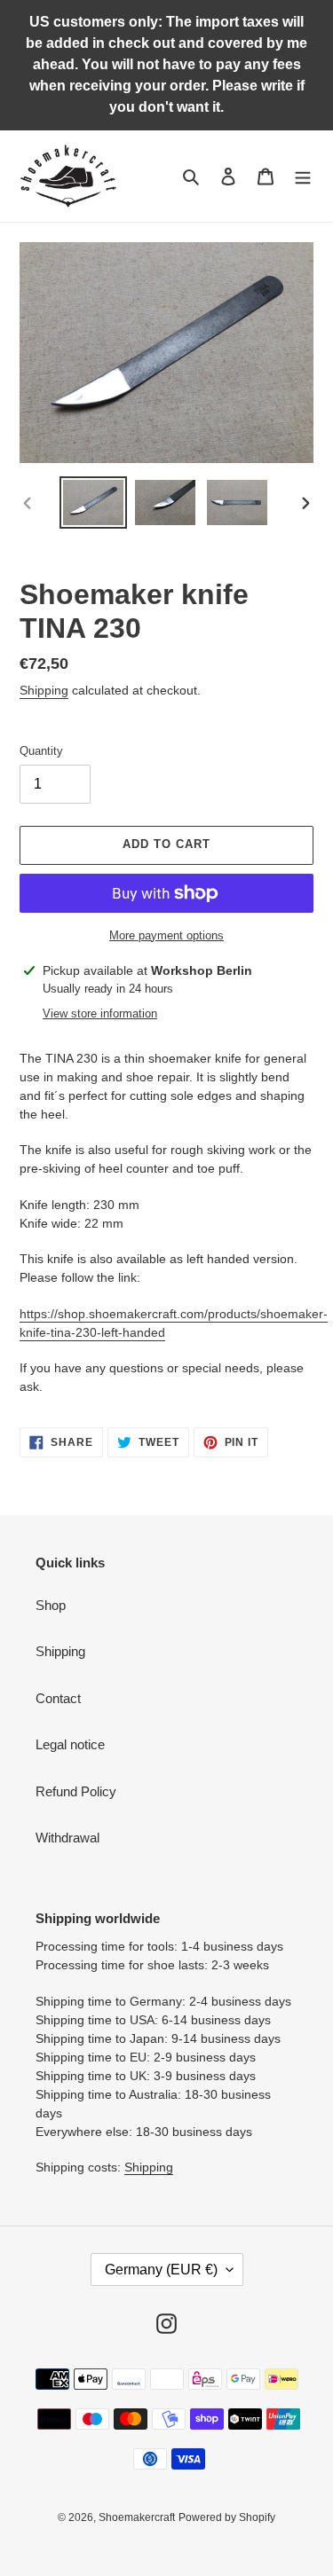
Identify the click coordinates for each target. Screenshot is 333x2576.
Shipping (44, 690)
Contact (58, 1698)
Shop (51, 1605)
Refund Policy (76, 1791)
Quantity (41, 751)
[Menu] (303, 176)
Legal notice (70, 1744)
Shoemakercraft (137, 2517)
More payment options (166, 935)
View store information (100, 1013)
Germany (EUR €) (161, 2270)
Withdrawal (67, 1838)
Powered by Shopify (227, 2517)
